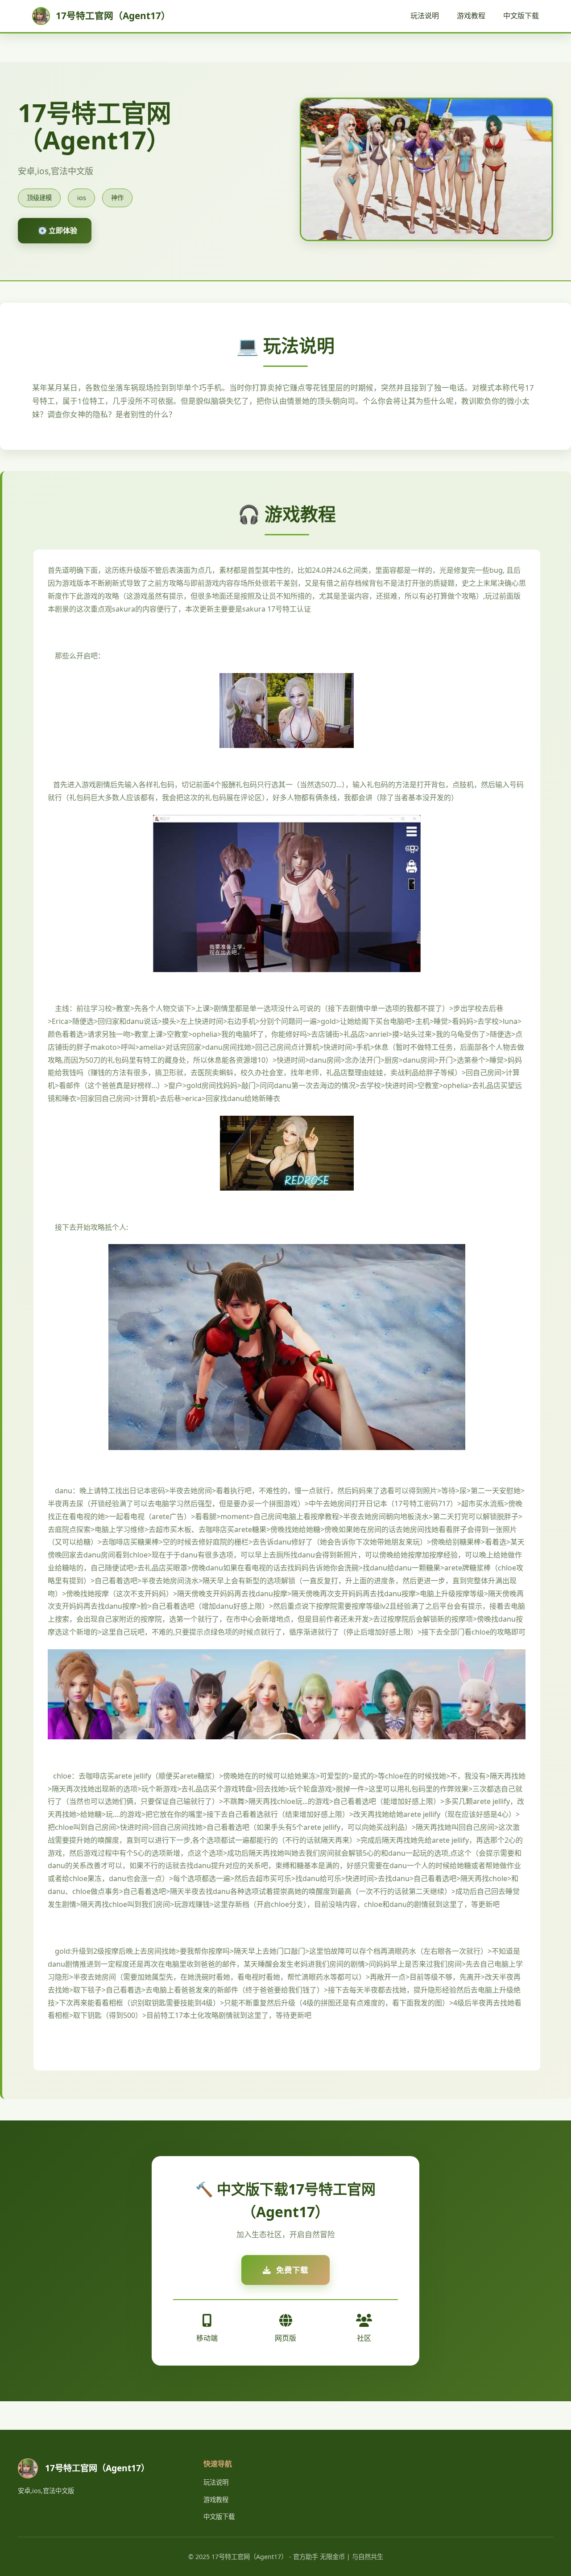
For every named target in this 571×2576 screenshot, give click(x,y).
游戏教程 (471, 16)
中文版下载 (521, 16)
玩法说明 (425, 16)
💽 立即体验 (58, 230)
